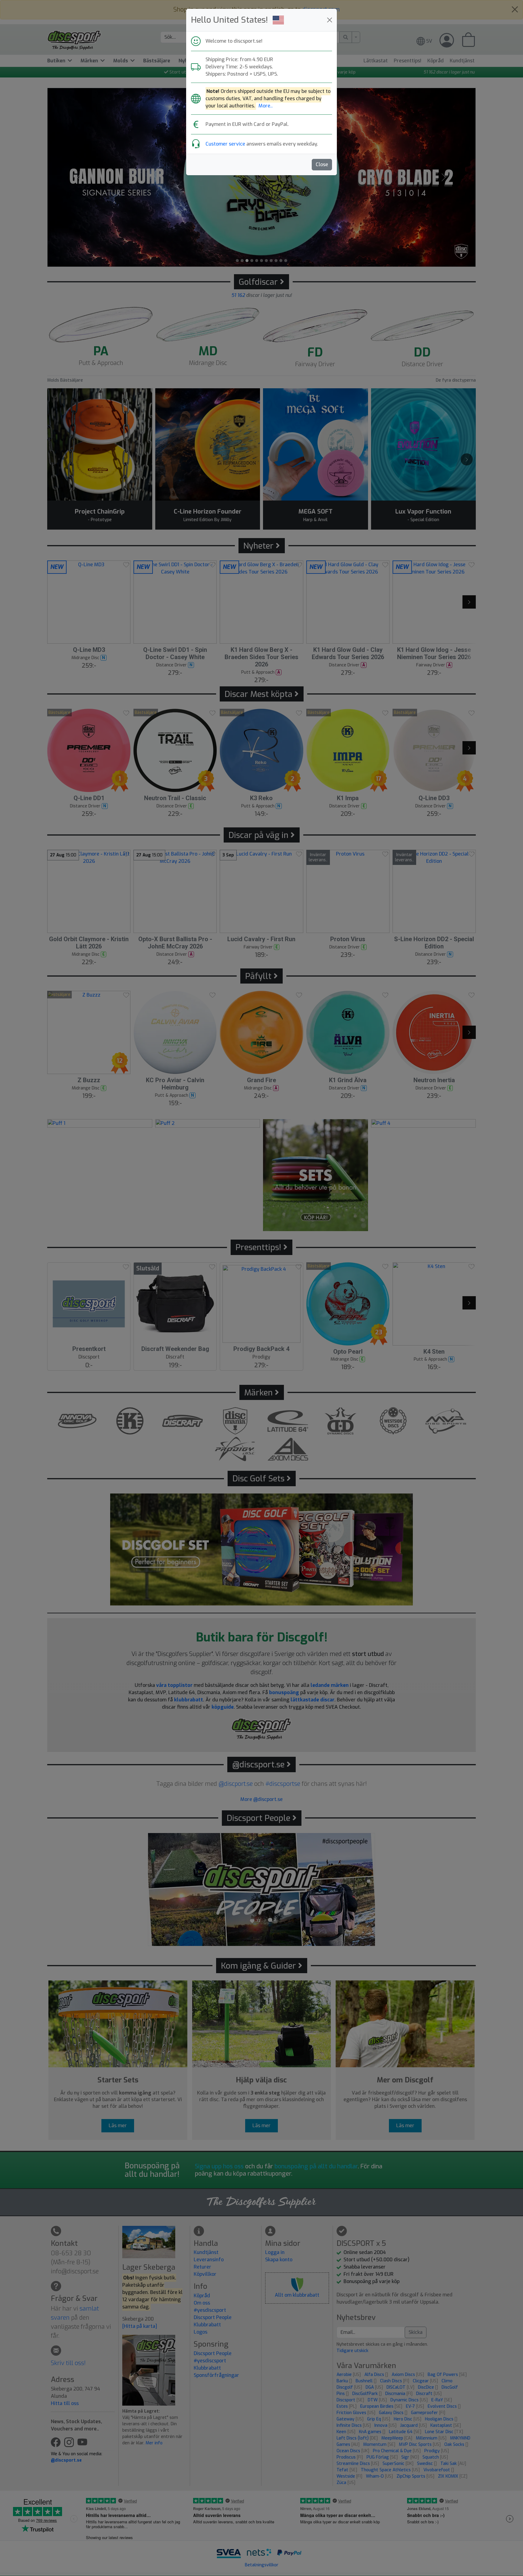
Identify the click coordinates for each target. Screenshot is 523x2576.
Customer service (225, 144)
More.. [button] (266, 106)
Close (322, 164)
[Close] (330, 20)
